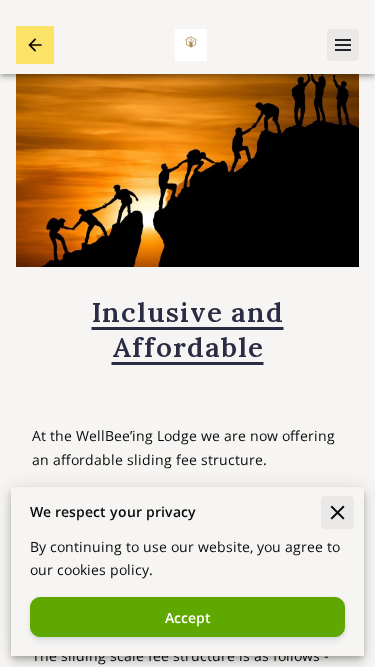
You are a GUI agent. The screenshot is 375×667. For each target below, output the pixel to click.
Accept (188, 617)
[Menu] (343, 45)
